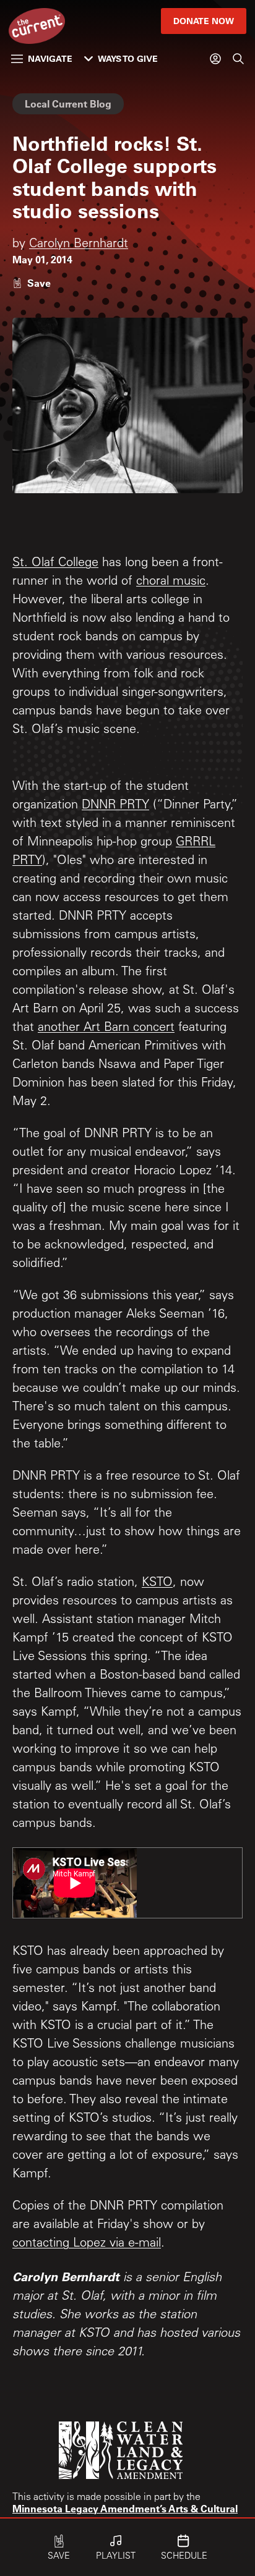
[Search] (238, 59)
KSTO (157, 1583)
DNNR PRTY (115, 806)
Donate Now (204, 21)
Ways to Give (128, 58)
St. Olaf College (55, 564)
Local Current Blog (68, 104)
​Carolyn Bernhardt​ (79, 245)
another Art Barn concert (106, 1028)
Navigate (50, 58)
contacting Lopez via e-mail (87, 2244)
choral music (171, 582)
